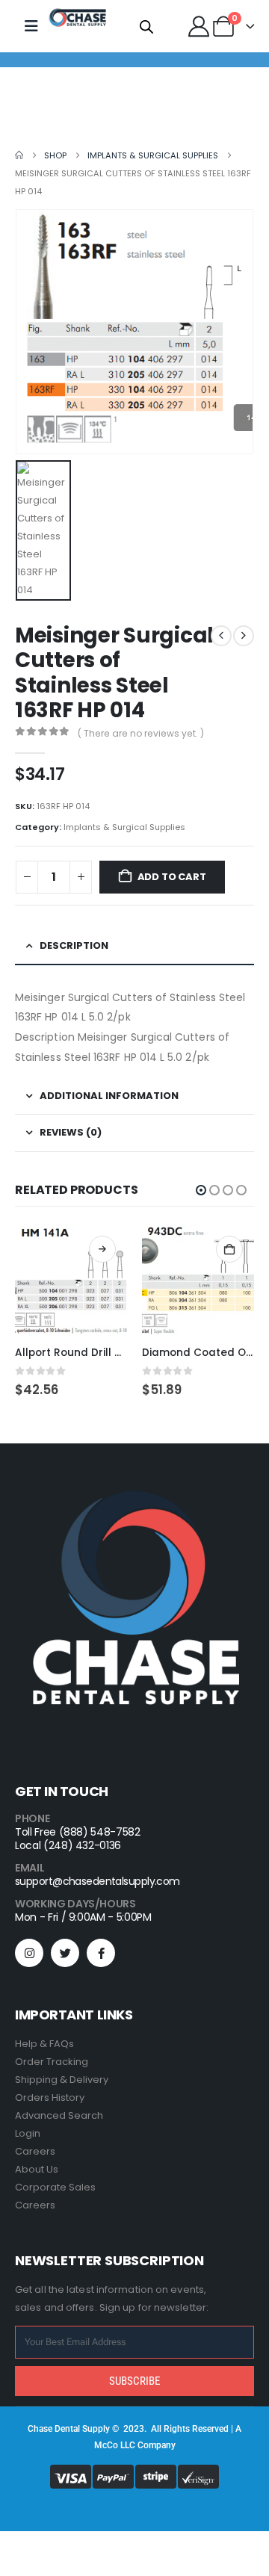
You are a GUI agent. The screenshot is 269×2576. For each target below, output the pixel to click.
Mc (101, 2445)
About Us (37, 2169)
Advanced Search (59, 2115)
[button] (201, 1190)
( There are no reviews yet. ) (141, 733)
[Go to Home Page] (19, 155)
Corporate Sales (55, 2187)
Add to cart (172, 877)
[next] (244, 636)
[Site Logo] (78, 18)
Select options (102, 1249)
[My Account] (199, 26)
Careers (35, 2151)
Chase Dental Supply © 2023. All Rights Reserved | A (134, 2429)
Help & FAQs (44, 2044)
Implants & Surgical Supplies (124, 827)
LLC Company (148, 2445)
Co (112, 2445)
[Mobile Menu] (31, 26)
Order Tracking (52, 2062)
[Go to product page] (71, 1281)
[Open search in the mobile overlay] (146, 26)
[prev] (221, 636)
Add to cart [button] (229, 1249)
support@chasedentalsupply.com (98, 1881)
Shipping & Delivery (62, 2080)
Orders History (50, 2097)
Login (28, 2133)
